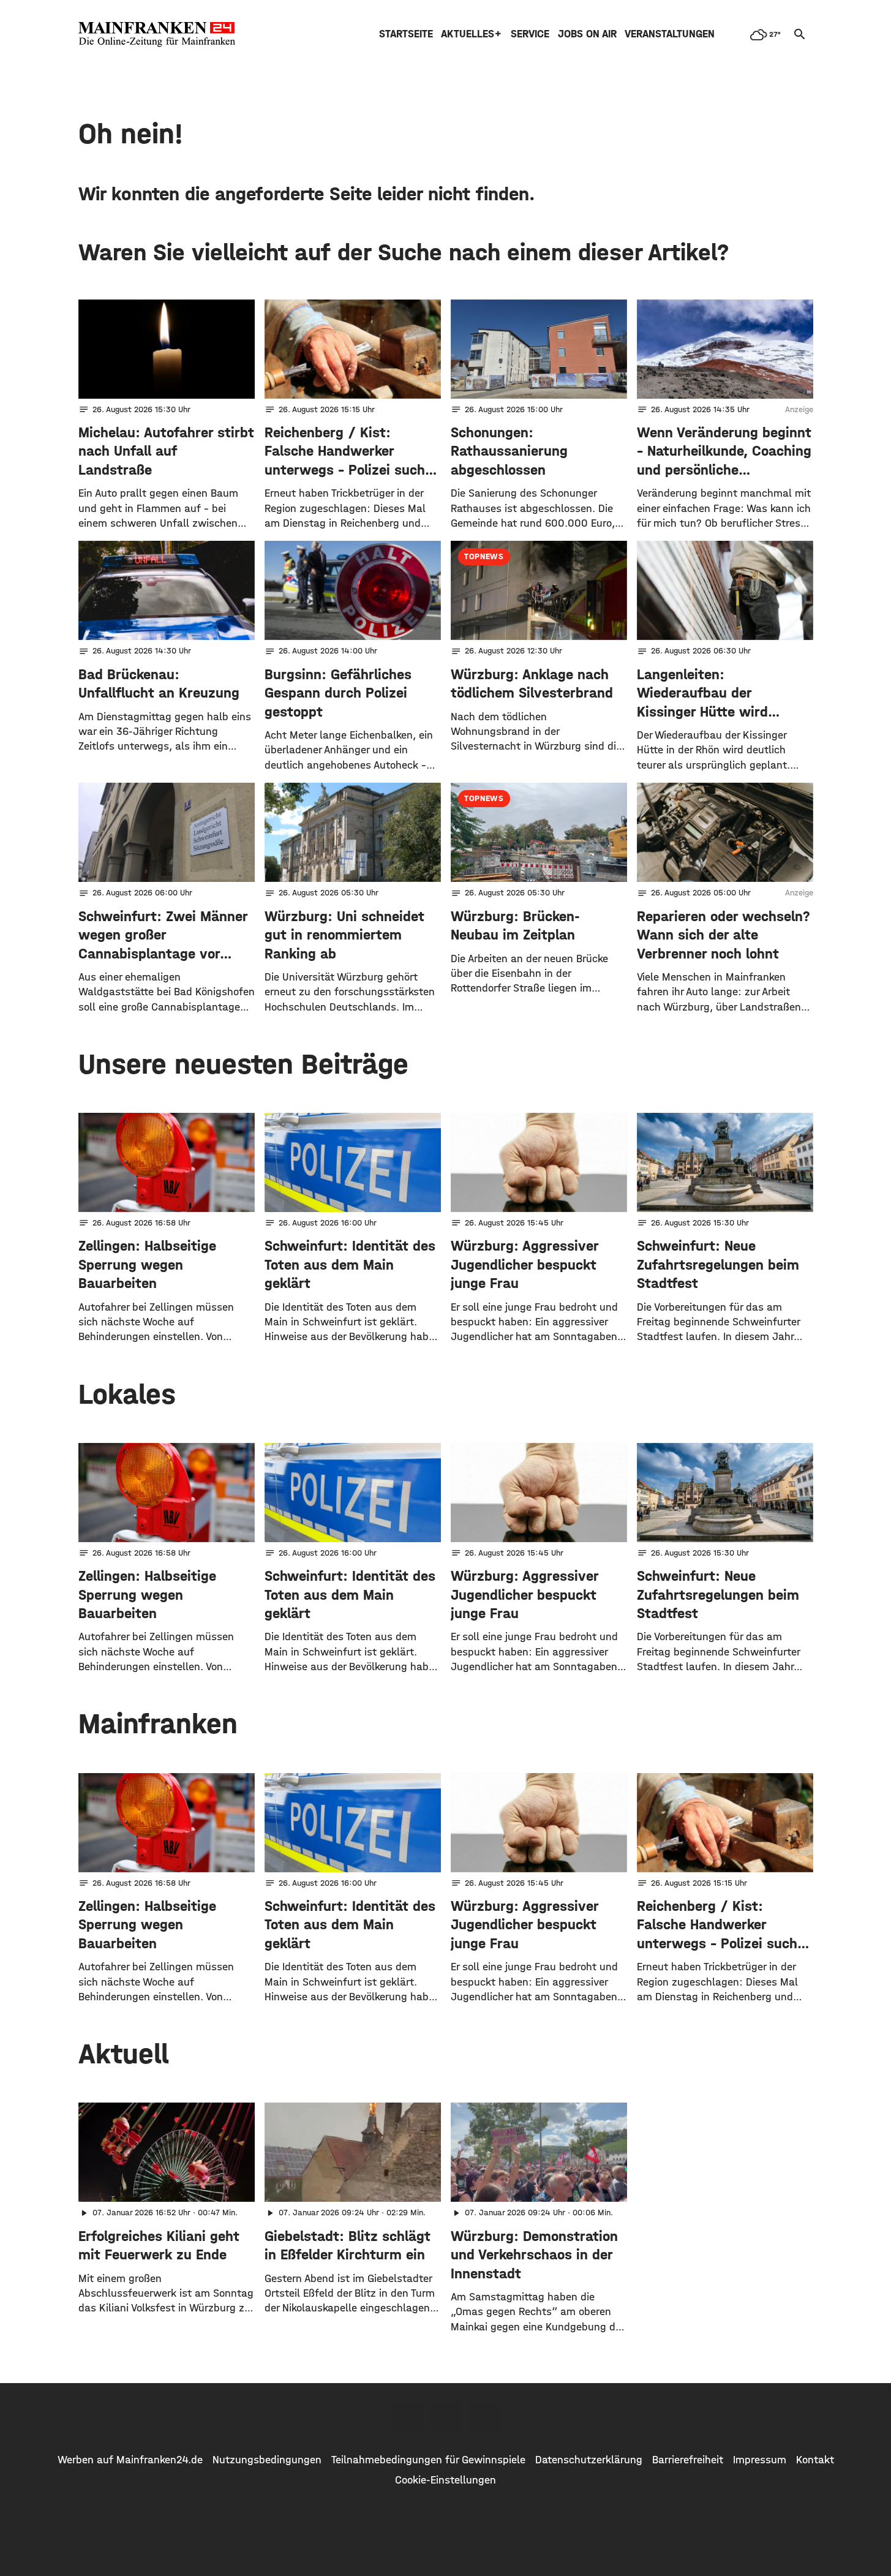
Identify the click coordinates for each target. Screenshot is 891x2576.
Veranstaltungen (670, 34)
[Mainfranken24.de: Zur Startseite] (157, 34)
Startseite (406, 34)
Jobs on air (587, 34)
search (800, 34)
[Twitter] (446, 2418)
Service (530, 34)
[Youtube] (484, 2418)
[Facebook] (408, 2418)
